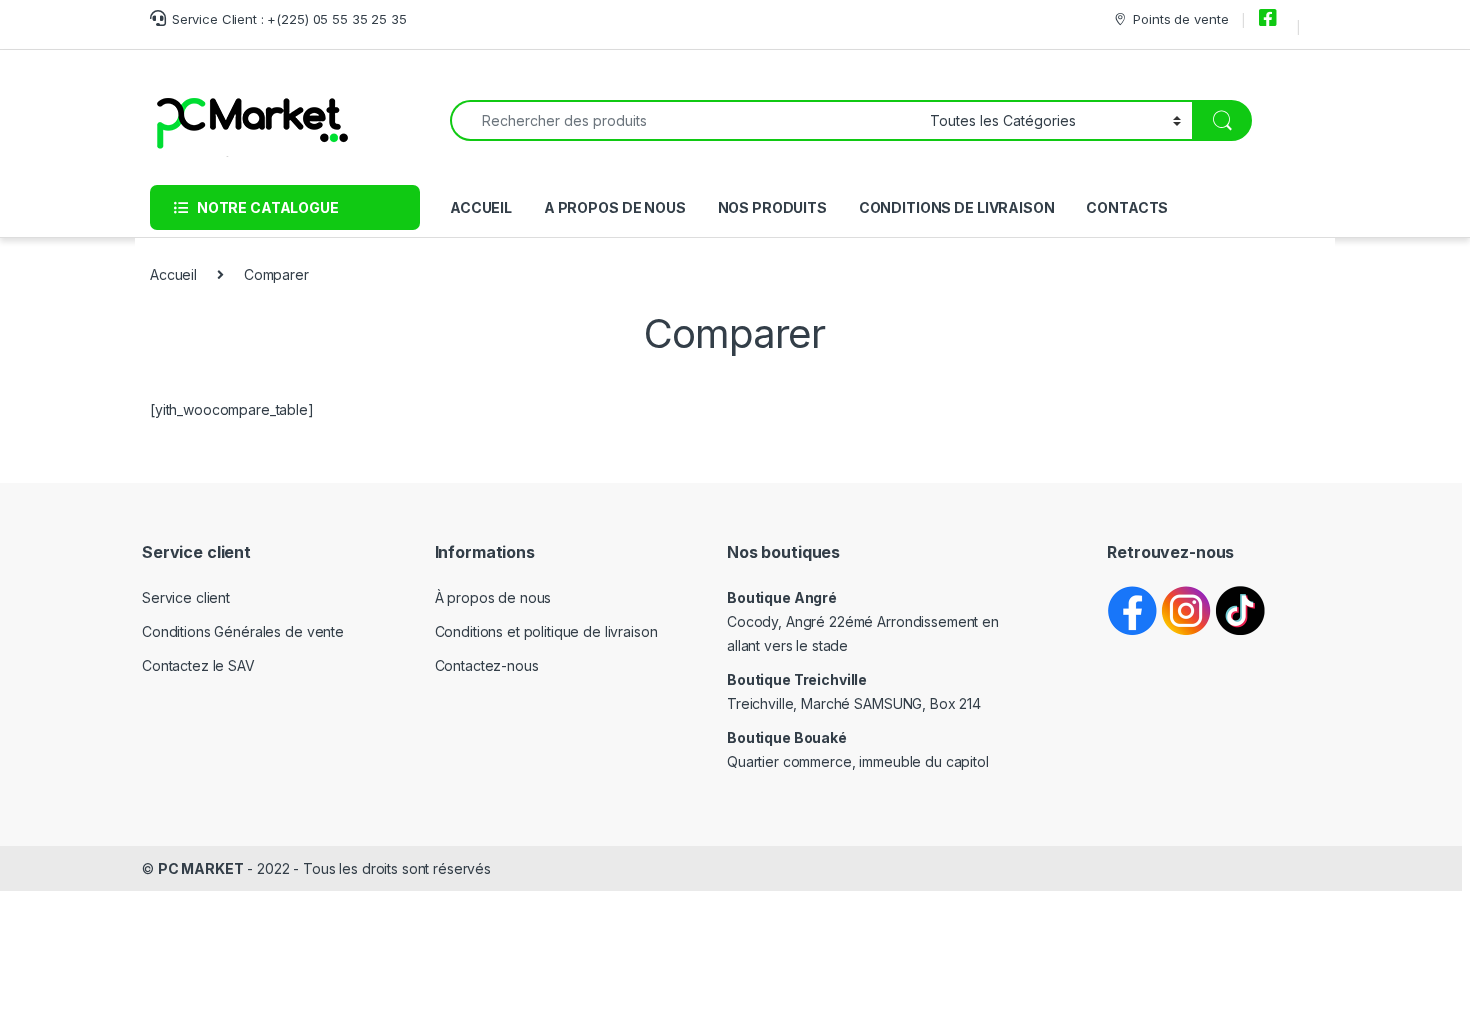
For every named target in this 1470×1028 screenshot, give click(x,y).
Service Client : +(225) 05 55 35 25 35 (289, 19)
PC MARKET (201, 868)
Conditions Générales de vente (243, 631)
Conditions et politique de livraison (546, 631)
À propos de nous (493, 597)
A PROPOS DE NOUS (615, 207)
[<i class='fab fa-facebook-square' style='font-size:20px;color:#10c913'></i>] (1271, 19)
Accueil (173, 274)
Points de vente (1180, 19)
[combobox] (684, 120)
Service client (186, 597)
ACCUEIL (481, 207)
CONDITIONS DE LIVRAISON (957, 207)
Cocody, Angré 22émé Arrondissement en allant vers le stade (863, 621)
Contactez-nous (487, 665)
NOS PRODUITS (772, 207)
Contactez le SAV (198, 665)
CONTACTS (1127, 207)
